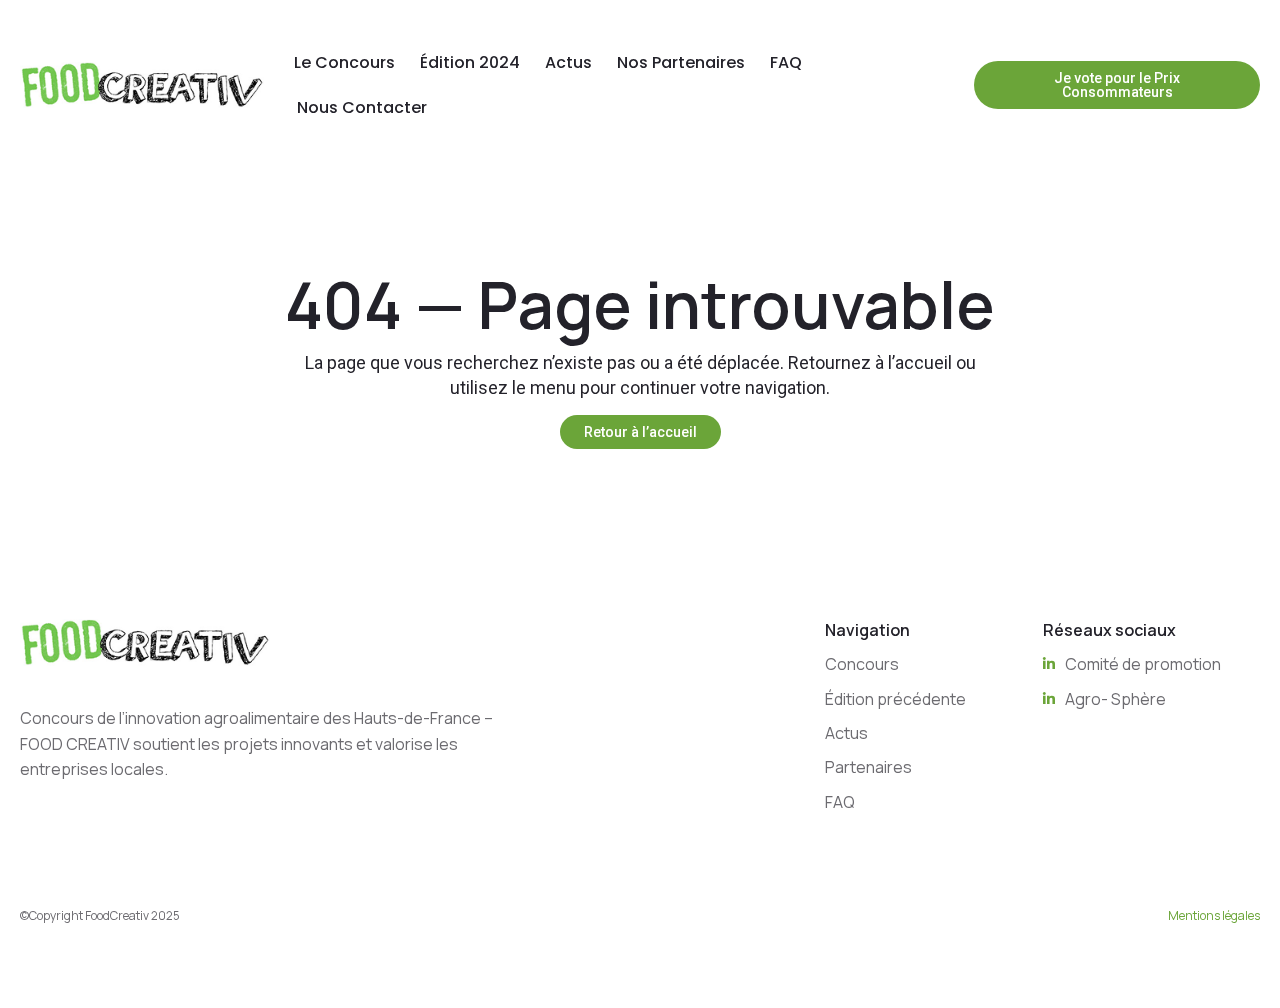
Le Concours (344, 62)
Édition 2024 (470, 62)
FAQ (786, 62)
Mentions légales (1214, 915)
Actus (568, 62)
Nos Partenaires (681, 62)
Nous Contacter (362, 107)
